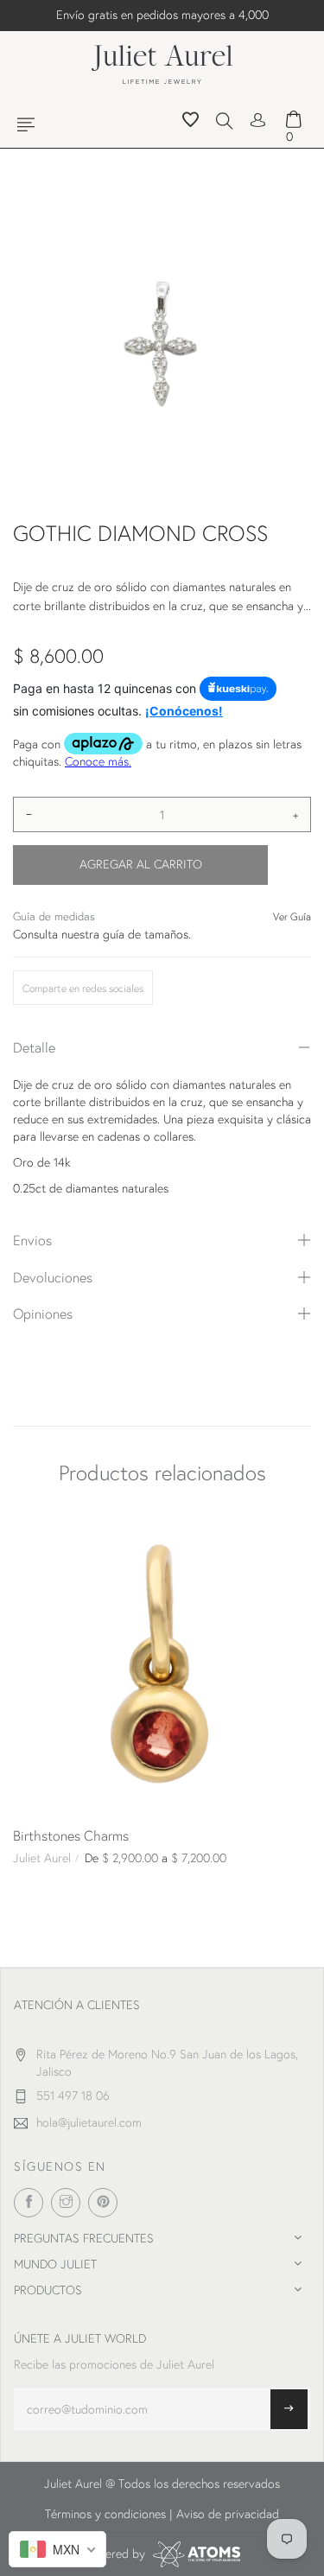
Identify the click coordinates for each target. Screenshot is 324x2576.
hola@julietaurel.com (89, 2122)
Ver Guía (292, 916)
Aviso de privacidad (228, 2514)
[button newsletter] (289, 2409)
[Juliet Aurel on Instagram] (66, 2203)
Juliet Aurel (42, 1858)
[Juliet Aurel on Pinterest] (103, 2203)
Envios (32, 1240)
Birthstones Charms (71, 1835)
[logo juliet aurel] (162, 62)
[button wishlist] (191, 122)
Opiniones (43, 1313)
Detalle (34, 1047)
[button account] (258, 118)
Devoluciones (53, 1277)
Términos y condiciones (105, 2514)
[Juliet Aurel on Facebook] (29, 2203)
